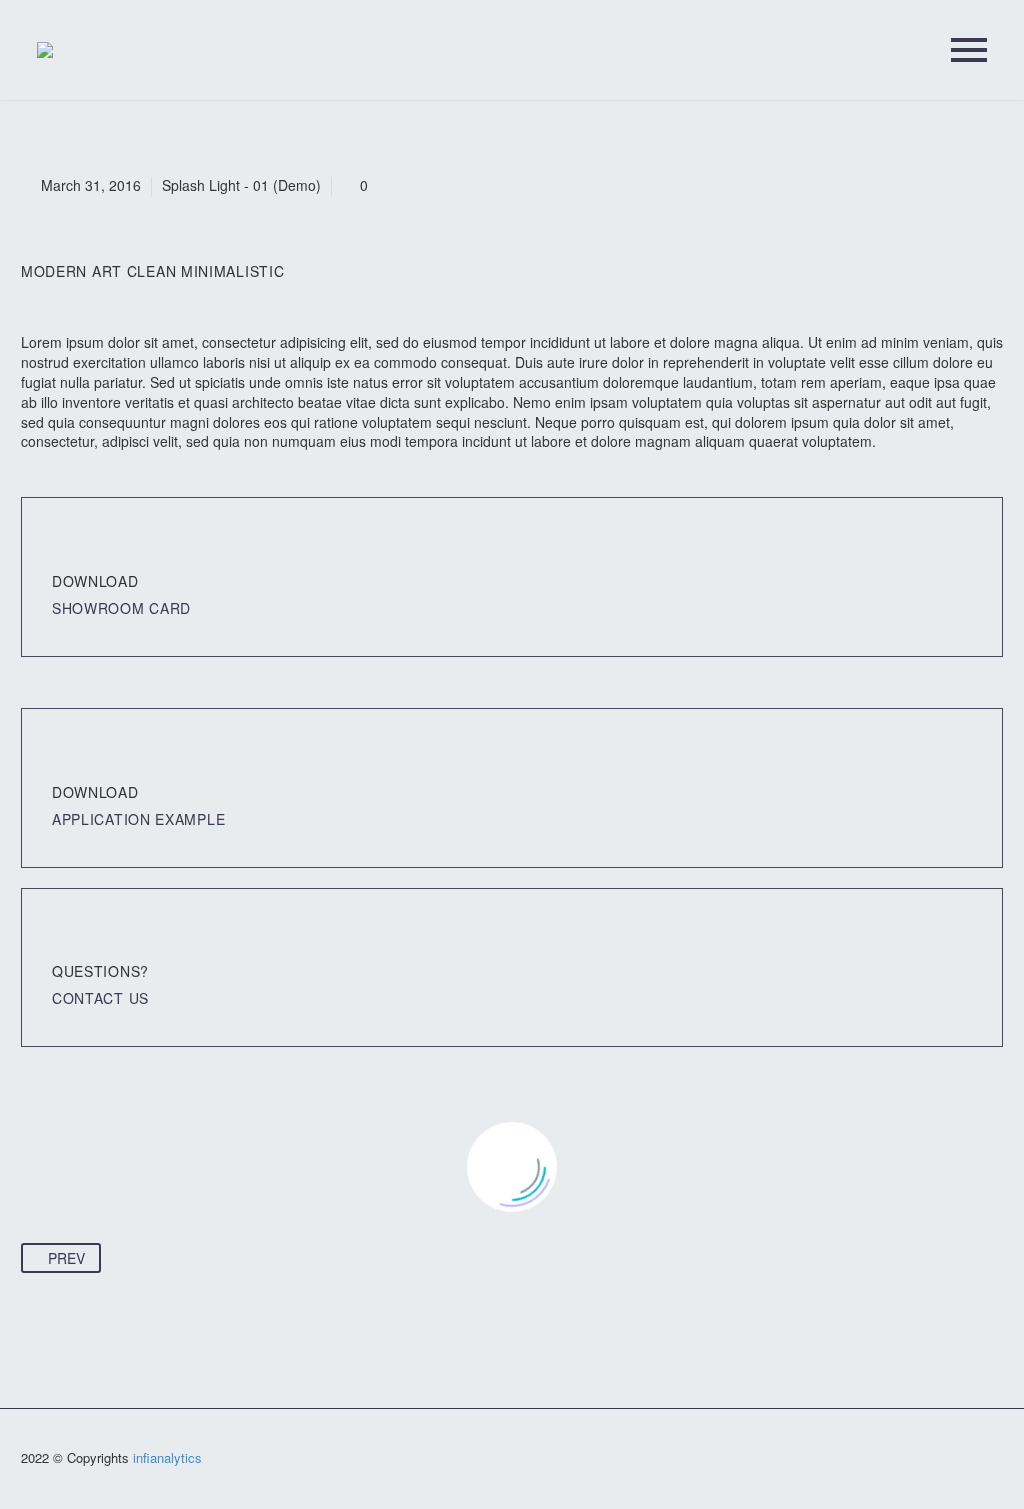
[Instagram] (997, 1460)
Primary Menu (969, 50)
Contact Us (100, 998)
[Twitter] (971, 1460)
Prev (66, 1258)
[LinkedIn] (945, 1460)
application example (138, 819)
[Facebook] (919, 1460)
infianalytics (167, 1457)
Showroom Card (121, 608)
